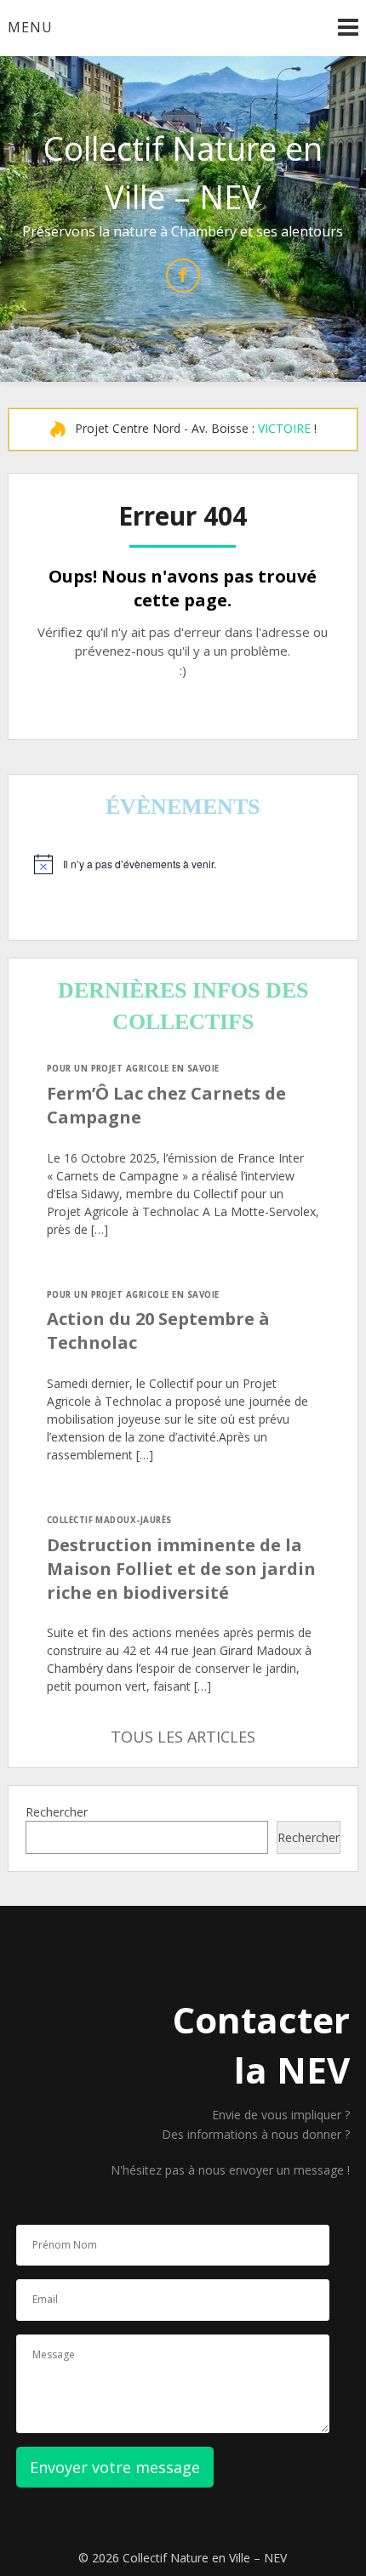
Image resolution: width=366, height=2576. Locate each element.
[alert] (183, 864)
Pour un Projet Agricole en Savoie (133, 1069)
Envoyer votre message (115, 2467)
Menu (30, 27)
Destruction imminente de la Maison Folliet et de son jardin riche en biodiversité (181, 1569)
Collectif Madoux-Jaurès (109, 1520)
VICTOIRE (284, 428)
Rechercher (57, 1812)
